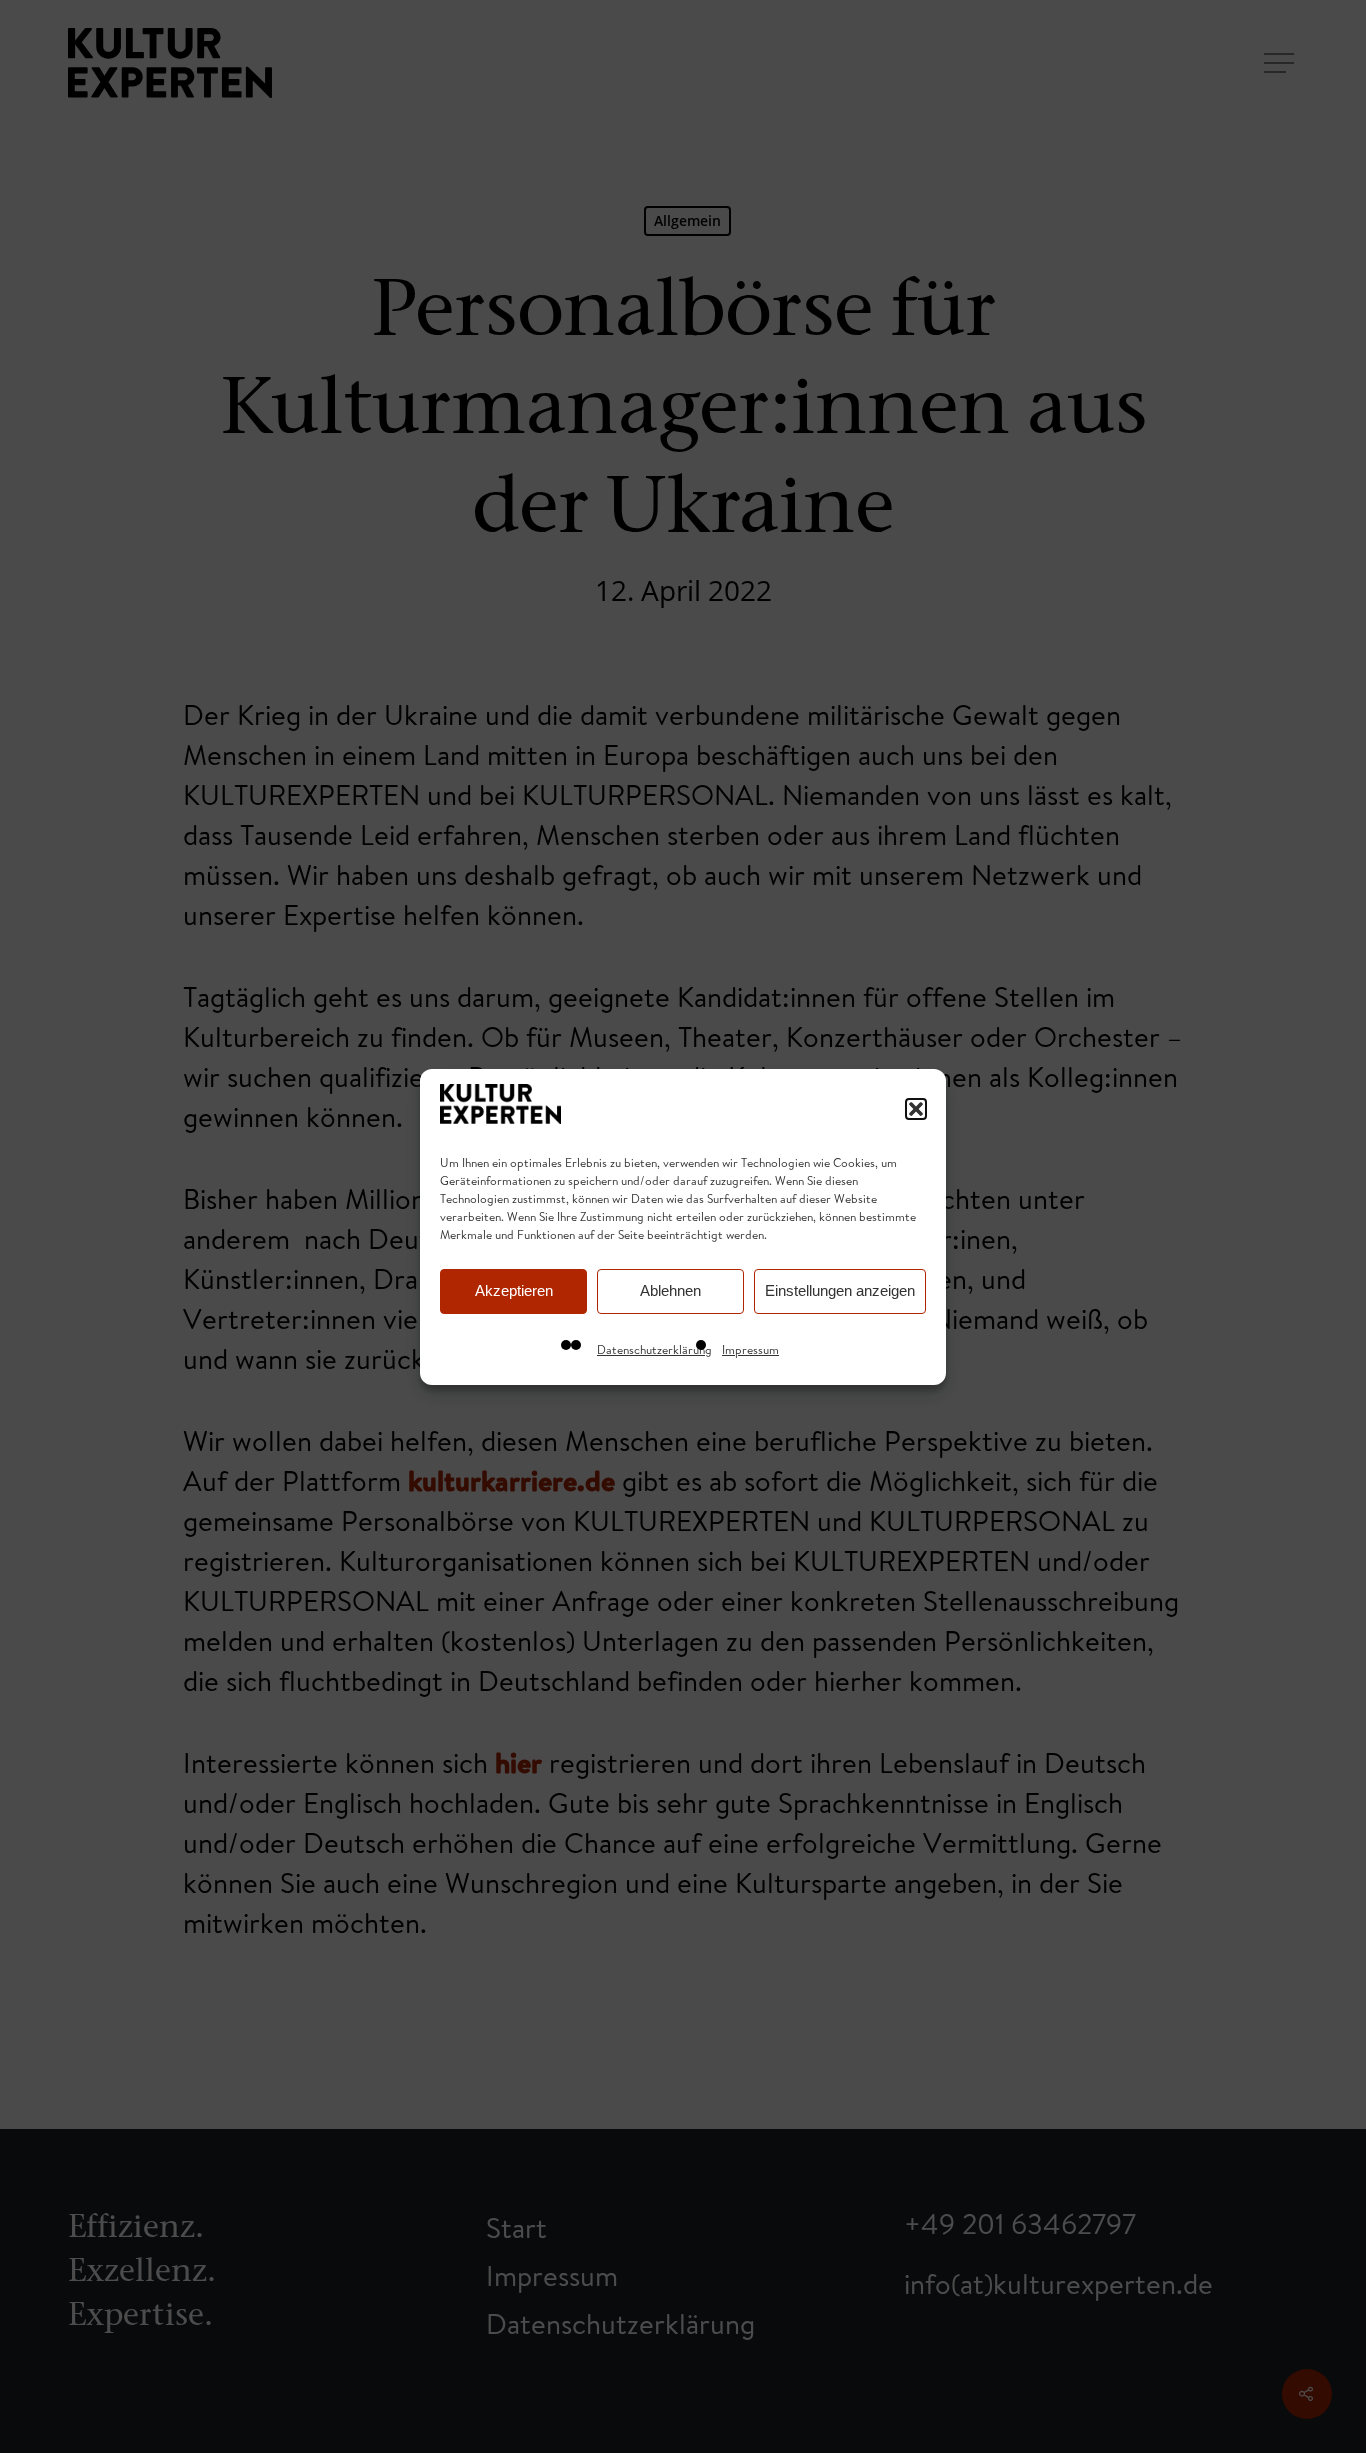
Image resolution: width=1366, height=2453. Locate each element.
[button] (916, 1109)
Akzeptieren (514, 1290)
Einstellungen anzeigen (840, 1290)
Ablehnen (670, 1290)
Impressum (750, 1349)
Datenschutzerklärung (654, 1349)
